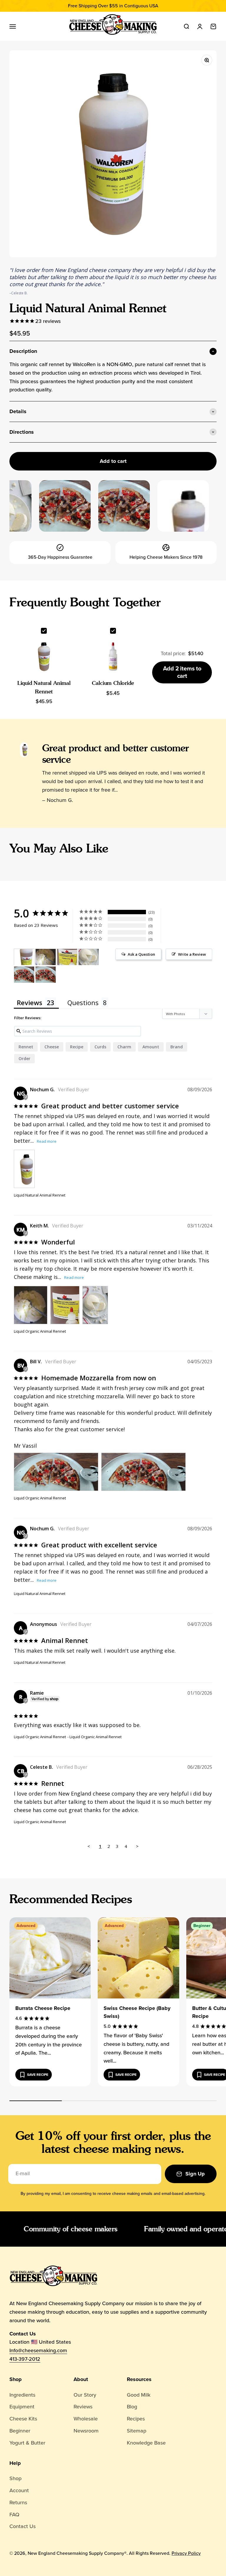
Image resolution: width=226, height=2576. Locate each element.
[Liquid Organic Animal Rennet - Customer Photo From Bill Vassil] (24, 975)
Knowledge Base (146, 2443)
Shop (16, 2379)
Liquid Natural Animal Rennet (40, 1195)
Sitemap (137, 2431)
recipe (77, 1047)
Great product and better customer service (116, 754)
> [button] (137, 1846)
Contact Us (23, 2526)
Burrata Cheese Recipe (43, 2008)
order (24, 1058)
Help (15, 2463)
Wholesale (86, 2419)
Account (19, 2490)
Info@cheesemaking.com (38, 2350)
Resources (139, 2379)
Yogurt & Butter (27, 2443)
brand (177, 1047)
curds (100, 1047)
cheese (52, 1047)
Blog (132, 2407)
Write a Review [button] (192, 954)
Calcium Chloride (113, 683)
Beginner (20, 2431)
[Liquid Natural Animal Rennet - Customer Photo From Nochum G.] (24, 957)
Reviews (83, 2407)
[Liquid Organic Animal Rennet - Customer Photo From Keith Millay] (46, 957)
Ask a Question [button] (141, 954)
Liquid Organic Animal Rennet (40, 1331)
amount (151, 1047)
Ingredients (22, 2395)
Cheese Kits (23, 2419)
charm (124, 1047)
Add (182, 672)
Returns (18, 2502)
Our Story (85, 2395)
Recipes (136, 2419)
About (81, 2379)
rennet (26, 1047)
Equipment (22, 2407)
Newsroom (86, 2431)
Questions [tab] (83, 1002)
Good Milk (139, 2395)
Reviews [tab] (30, 1002)
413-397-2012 (25, 2359)
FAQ (14, 2515)
